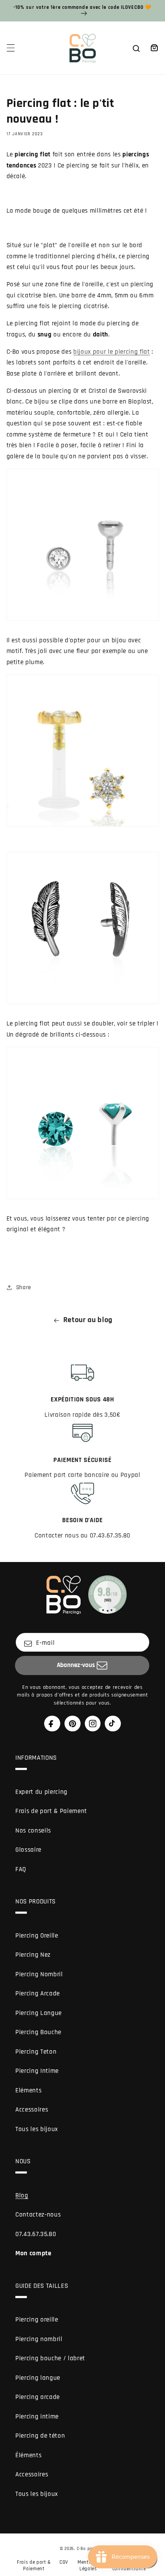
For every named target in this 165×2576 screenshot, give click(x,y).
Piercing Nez (33, 1955)
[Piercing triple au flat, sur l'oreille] (83, 1184)
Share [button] (24, 1287)
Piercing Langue (39, 2013)
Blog (22, 2196)
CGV (64, 2562)
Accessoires (32, 2110)
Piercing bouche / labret (50, 2359)
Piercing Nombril (39, 1975)
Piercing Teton (36, 2052)
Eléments (28, 2091)
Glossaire (28, 1850)
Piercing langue (38, 2378)
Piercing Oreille (37, 1936)
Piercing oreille (37, 2320)
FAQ (21, 1870)
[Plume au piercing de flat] (83, 989)
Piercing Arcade (38, 1994)
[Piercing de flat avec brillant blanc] (83, 606)
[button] (10, 48)
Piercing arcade (38, 2397)
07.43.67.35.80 (36, 2234)
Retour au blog (88, 1320)
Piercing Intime (37, 2071)
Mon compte (33, 2254)
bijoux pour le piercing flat (111, 352)
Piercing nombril (39, 2339)
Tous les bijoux (37, 2129)
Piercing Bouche (38, 2032)
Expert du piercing (41, 1792)
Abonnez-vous (76, 1665)
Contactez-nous (38, 2215)
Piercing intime (37, 2417)
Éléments (28, 2455)
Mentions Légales (88, 2565)
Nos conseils (33, 1831)
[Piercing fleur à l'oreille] (83, 812)
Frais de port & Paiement (51, 1811)
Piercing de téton (40, 2436)
